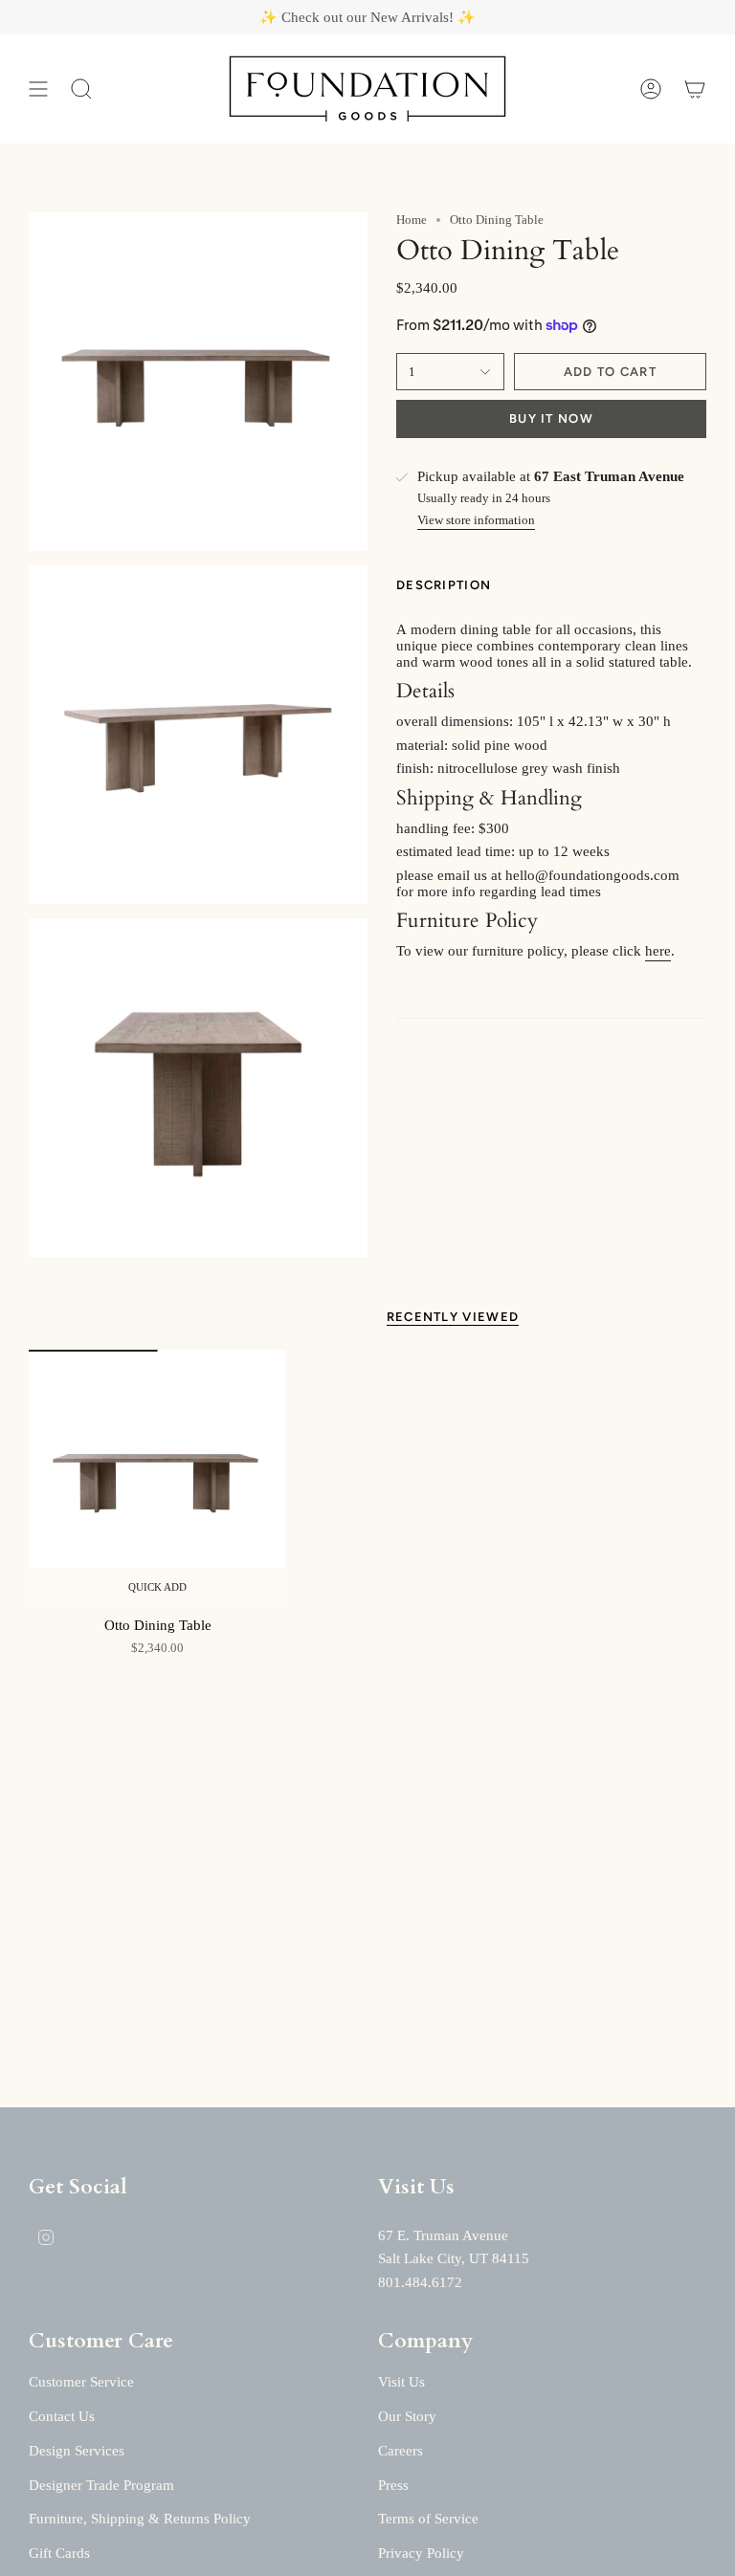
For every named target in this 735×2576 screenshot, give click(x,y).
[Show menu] (38, 89)
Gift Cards (59, 2553)
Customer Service (81, 2382)
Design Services (77, 2451)
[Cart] (695, 89)
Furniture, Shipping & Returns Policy (140, 2519)
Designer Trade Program (101, 2485)
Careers (401, 2451)
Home (412, 220)
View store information (476, 520)
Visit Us (401, 2382)
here (658, 951)
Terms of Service (428, 2519)
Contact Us (62, 2416)
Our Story (407, 2416)
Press (393, 2485)
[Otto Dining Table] (157, 1478)
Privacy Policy (421, 2553)
